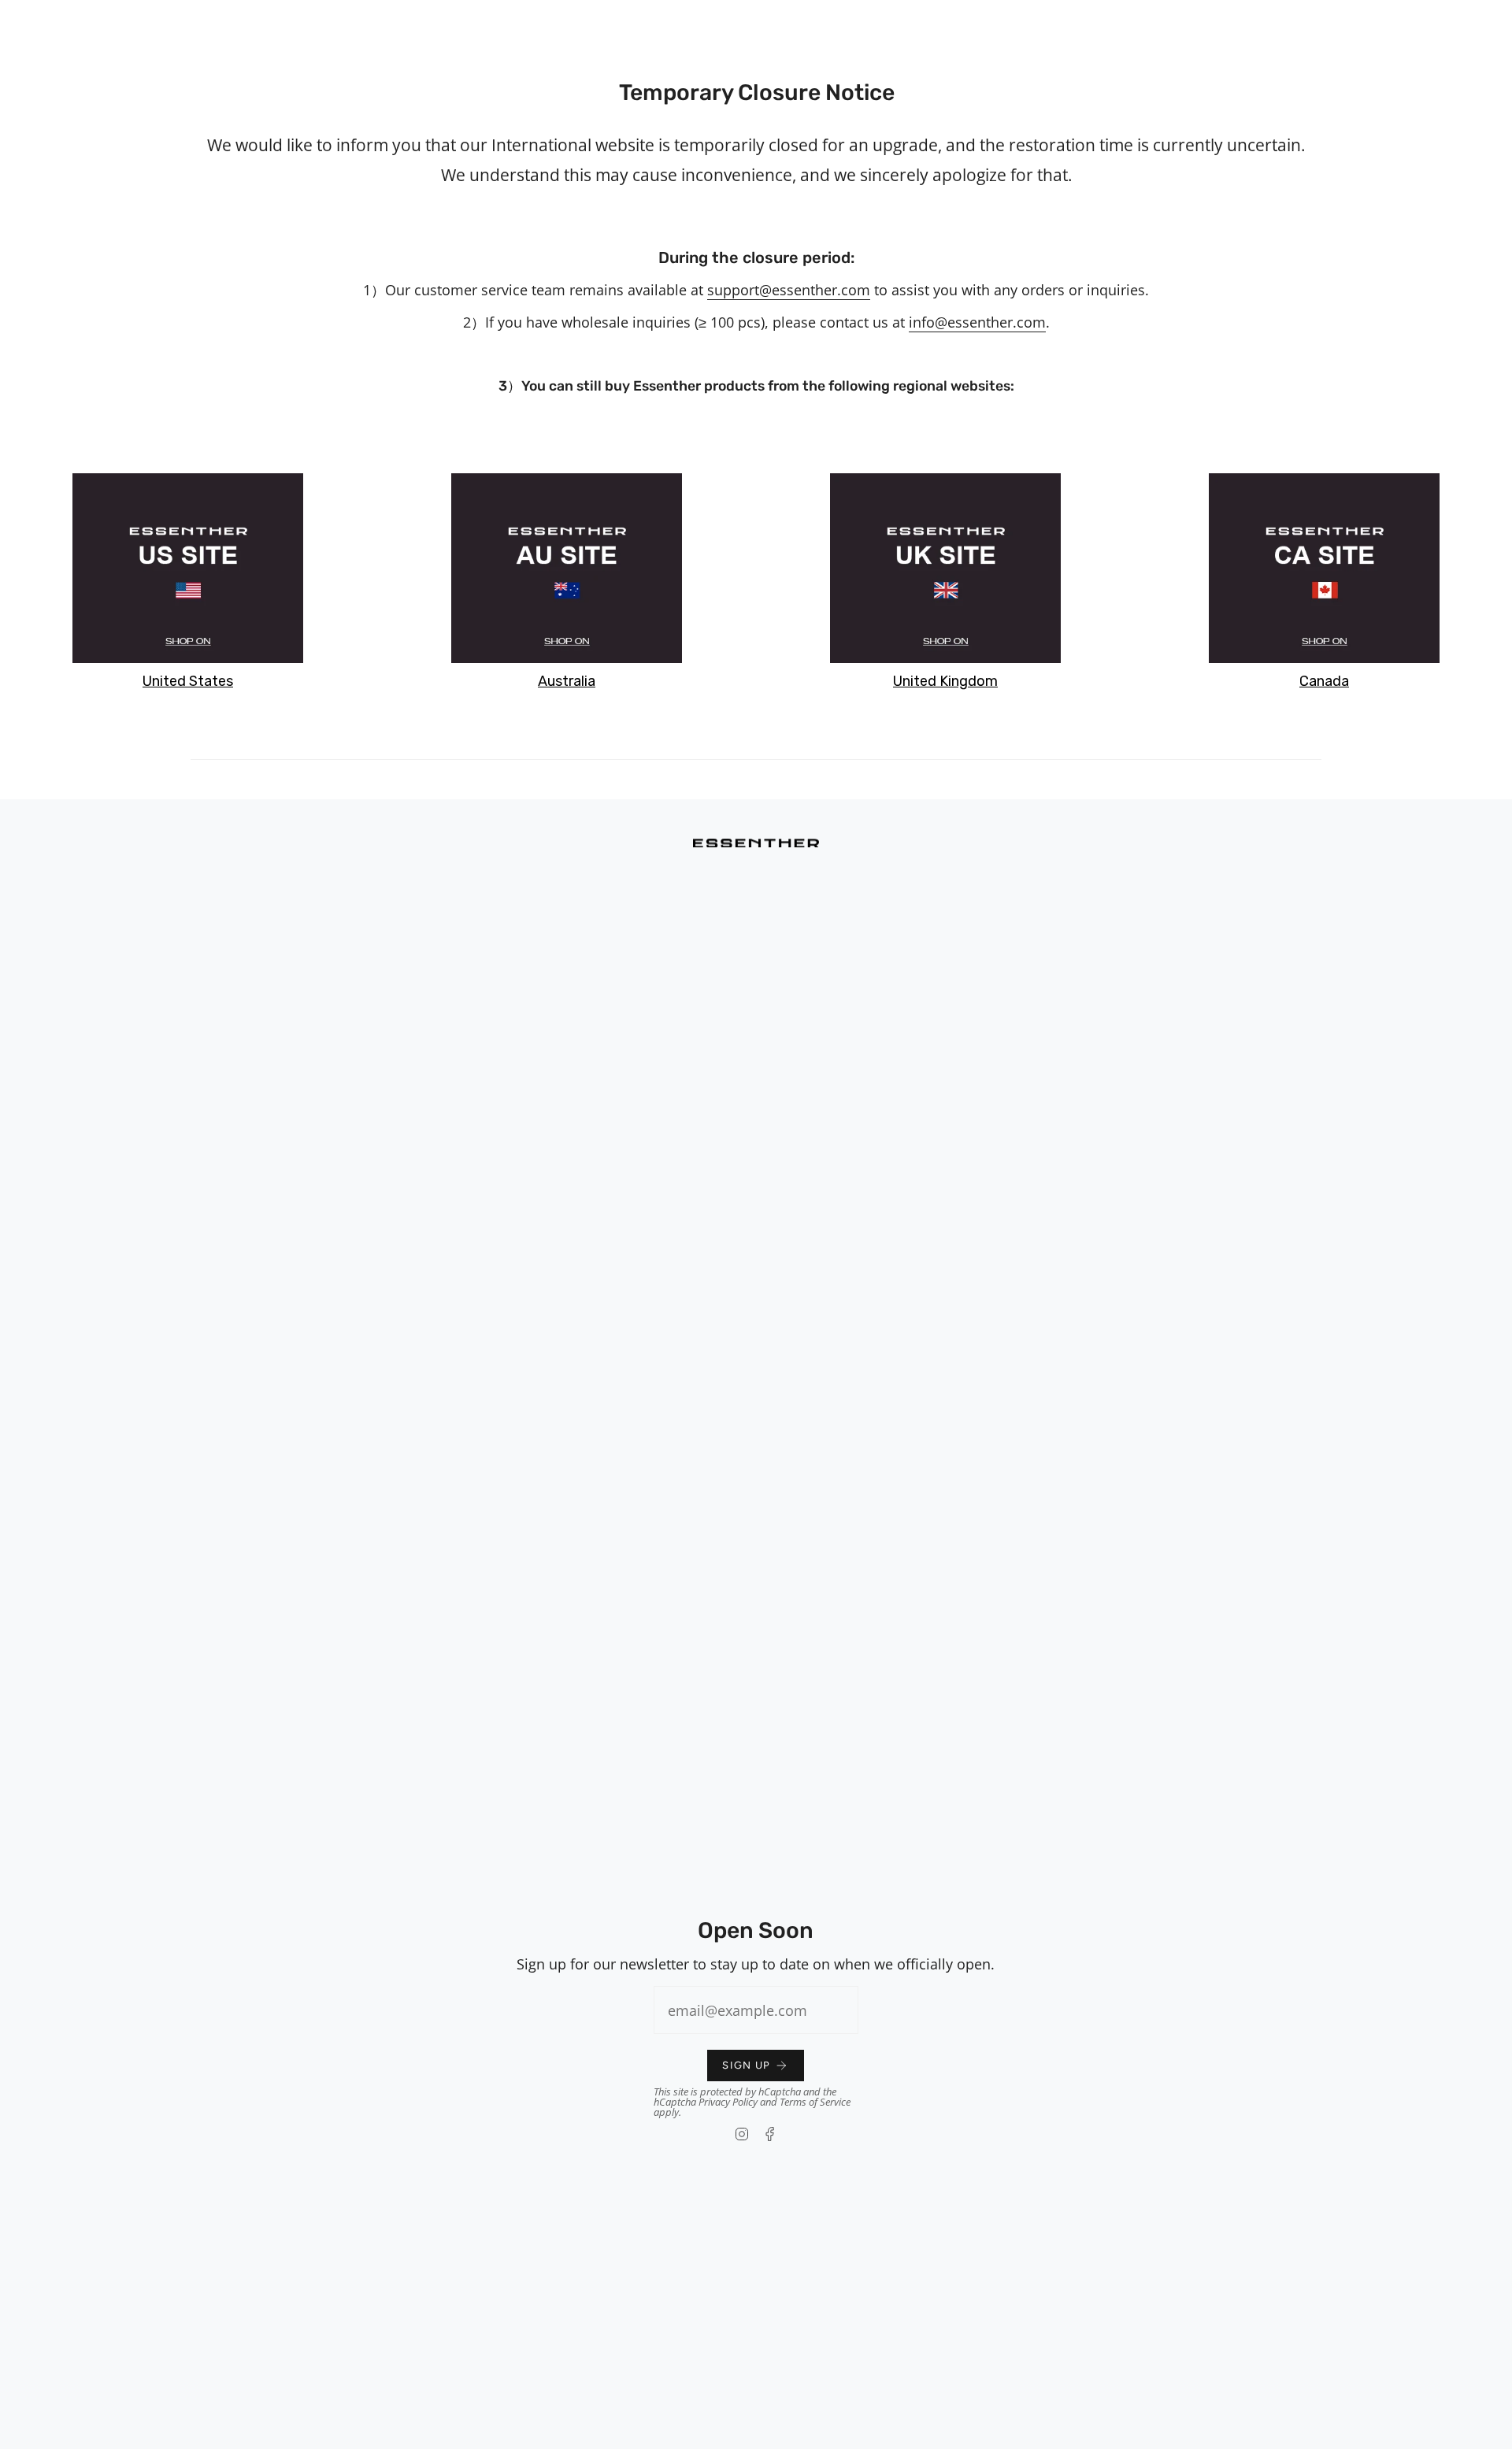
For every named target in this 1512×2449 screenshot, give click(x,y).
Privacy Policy (728, 2102)
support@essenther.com (789, 290)
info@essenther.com (977, 322)
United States (188, 681)
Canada (1324, 681)
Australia (567, 681)
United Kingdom (945, 681)
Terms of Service (815, 2102)
